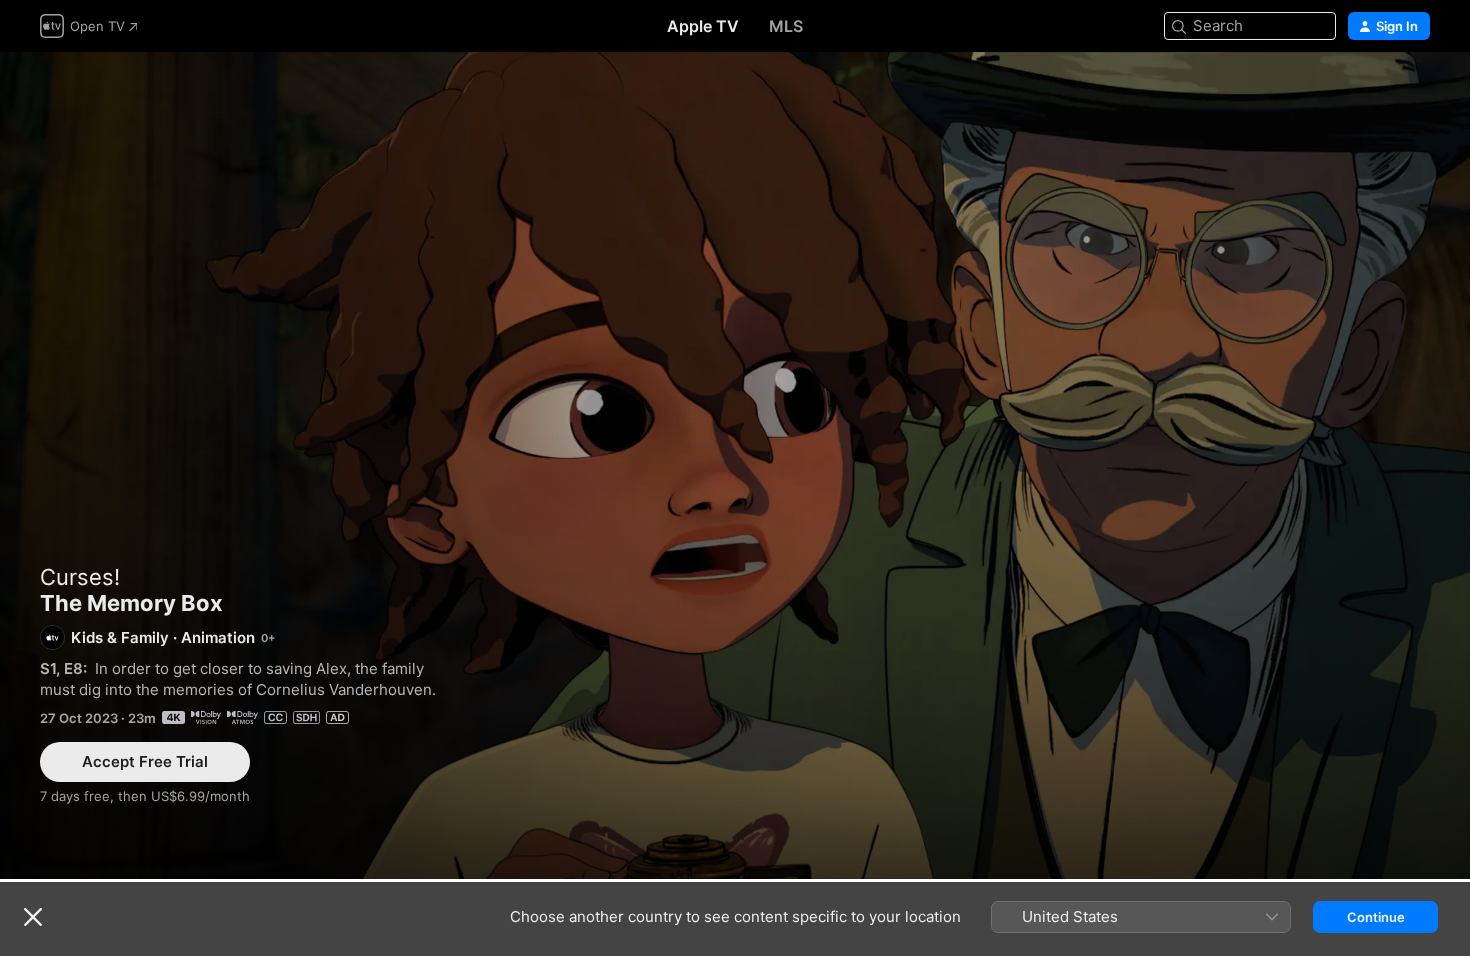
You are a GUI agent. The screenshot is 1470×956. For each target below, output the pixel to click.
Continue (1376, 917)
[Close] (33, 917)
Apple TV (703, 26)
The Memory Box (735, 465)
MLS (786, 26)
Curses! (80, 577)
